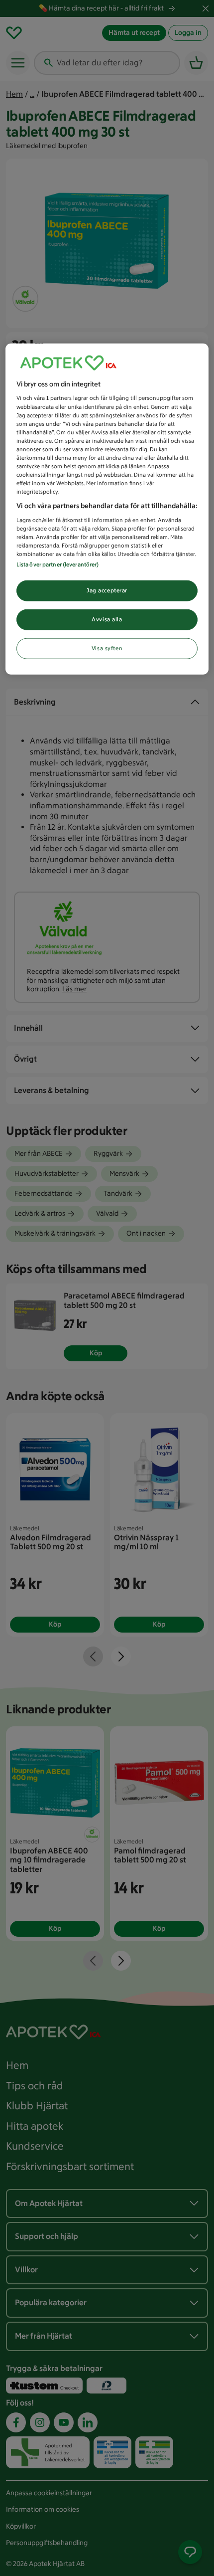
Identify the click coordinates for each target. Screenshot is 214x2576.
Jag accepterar (107, 590)
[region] (107, 509)
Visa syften (107, 648)
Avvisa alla (107, 619)
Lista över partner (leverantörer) (58, 564)
